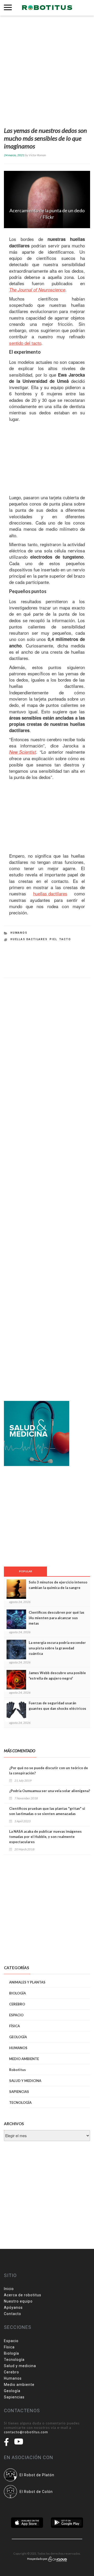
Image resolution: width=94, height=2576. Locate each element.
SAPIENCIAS (19, 2092)
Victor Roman (37, 155)
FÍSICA (14, 2026)
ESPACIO (16, 2015)
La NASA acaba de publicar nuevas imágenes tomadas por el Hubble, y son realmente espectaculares (45, 1837)
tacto (65, 939)
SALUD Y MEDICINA (25, 2081)
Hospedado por (38, 2559)
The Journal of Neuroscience (37, 290)
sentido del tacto (25, 343)
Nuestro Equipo (18, 2301)
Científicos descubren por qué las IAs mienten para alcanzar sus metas (57, 1618)
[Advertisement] (47, 72)
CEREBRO (17, 2004)
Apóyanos (13, 2307)
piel (53, 939)
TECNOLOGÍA (20, 2103)
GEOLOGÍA (18, 2037)
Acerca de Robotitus (23, 2295)
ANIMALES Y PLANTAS (27, 1982)
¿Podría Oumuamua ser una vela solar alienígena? (50, 1791)
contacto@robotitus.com (26, 2432)
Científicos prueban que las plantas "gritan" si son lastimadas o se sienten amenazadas (47, 1811)
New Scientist (23, 752)
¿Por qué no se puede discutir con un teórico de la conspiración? (49, 1770)
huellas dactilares (50, 894)
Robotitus (17, 2070)
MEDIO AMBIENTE (24, 2059)
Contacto (13, 2314)
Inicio (9, 2289)
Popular (26, 1571)
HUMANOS (19, 933)
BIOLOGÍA (17, 1993)
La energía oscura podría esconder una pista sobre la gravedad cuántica (57, 1648)
